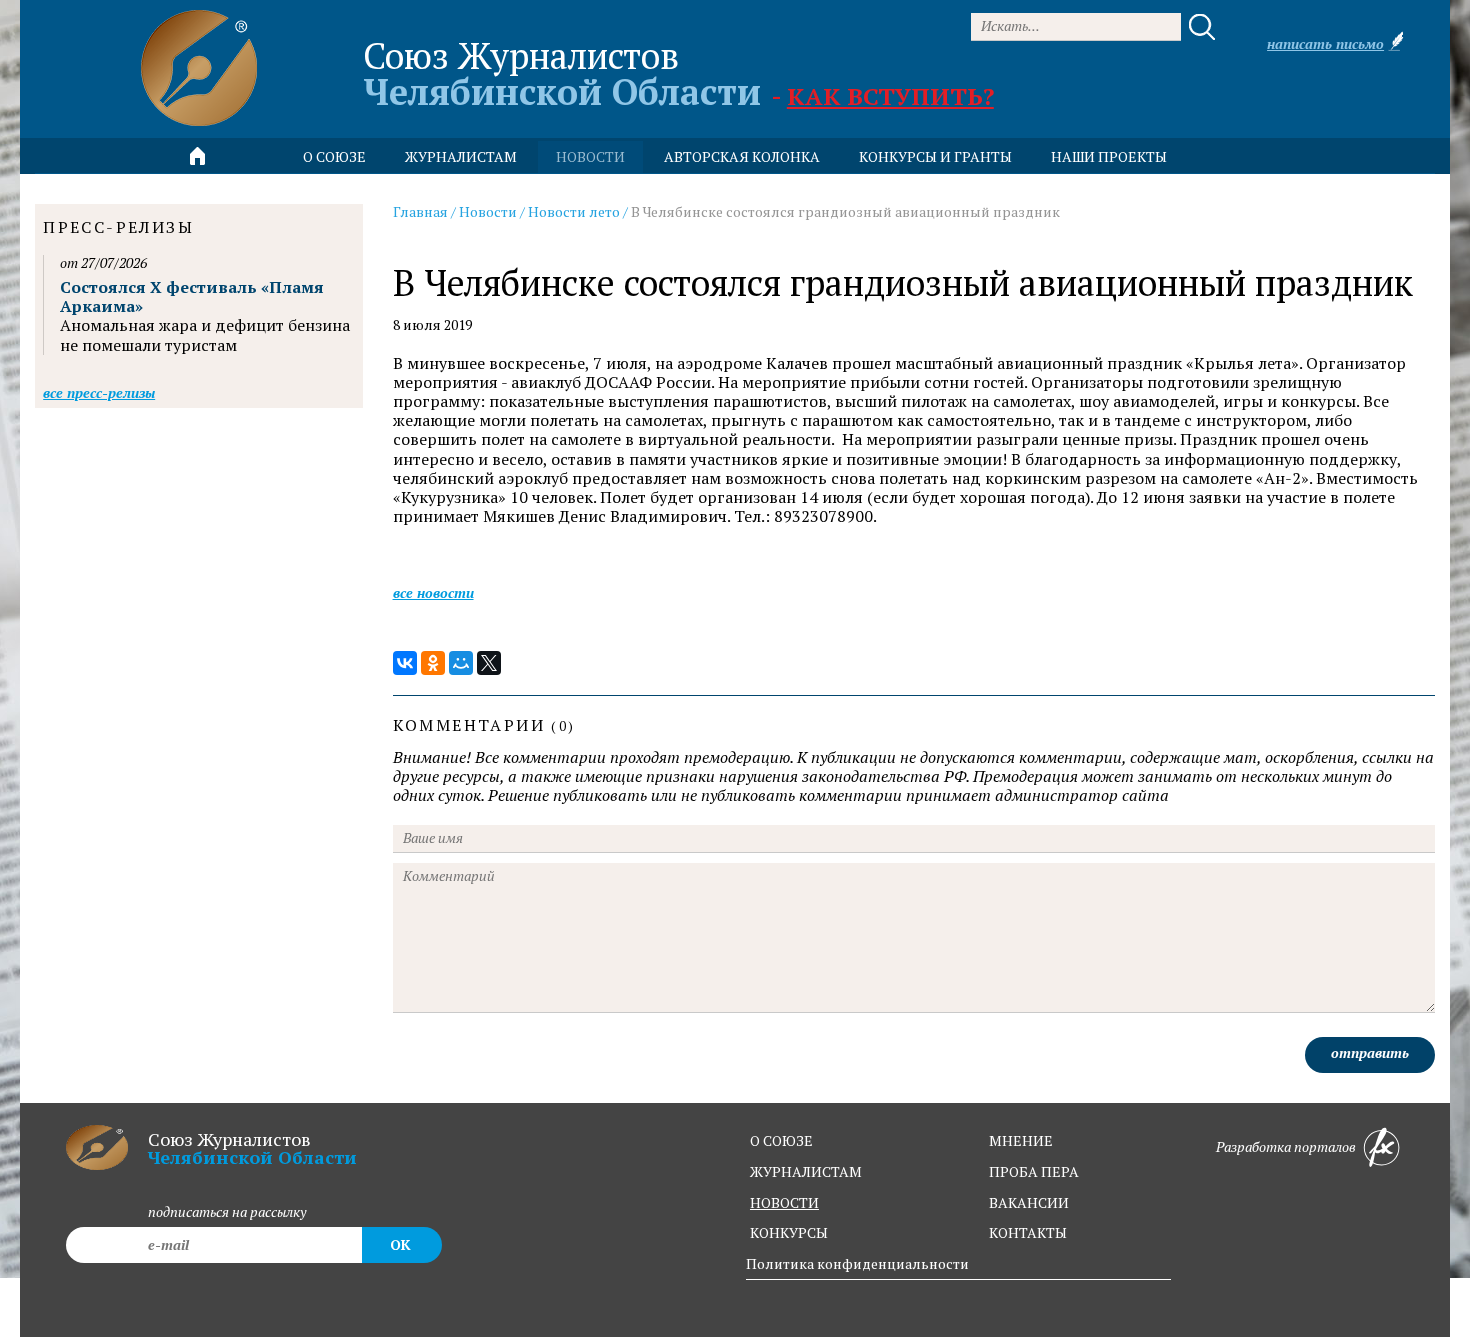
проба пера (1034, 1171)
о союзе (781, 1140)
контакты (1028, 1232)
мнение (1021, 1140)
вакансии (1029, 1202)
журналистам (806, 1171)
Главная (420, 211)
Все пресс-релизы (99, 392)
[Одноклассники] (433, 663)
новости (590, 156)
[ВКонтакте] (405, 663)
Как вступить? (890, 96)
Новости (488, 211)
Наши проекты (1109, 156)
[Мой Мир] (461, 663)
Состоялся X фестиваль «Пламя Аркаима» (192, 296)
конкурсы (789, 1232)
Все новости (433, 592)
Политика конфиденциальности (857, 1263)
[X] (489, 663)
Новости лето (574, 211)
